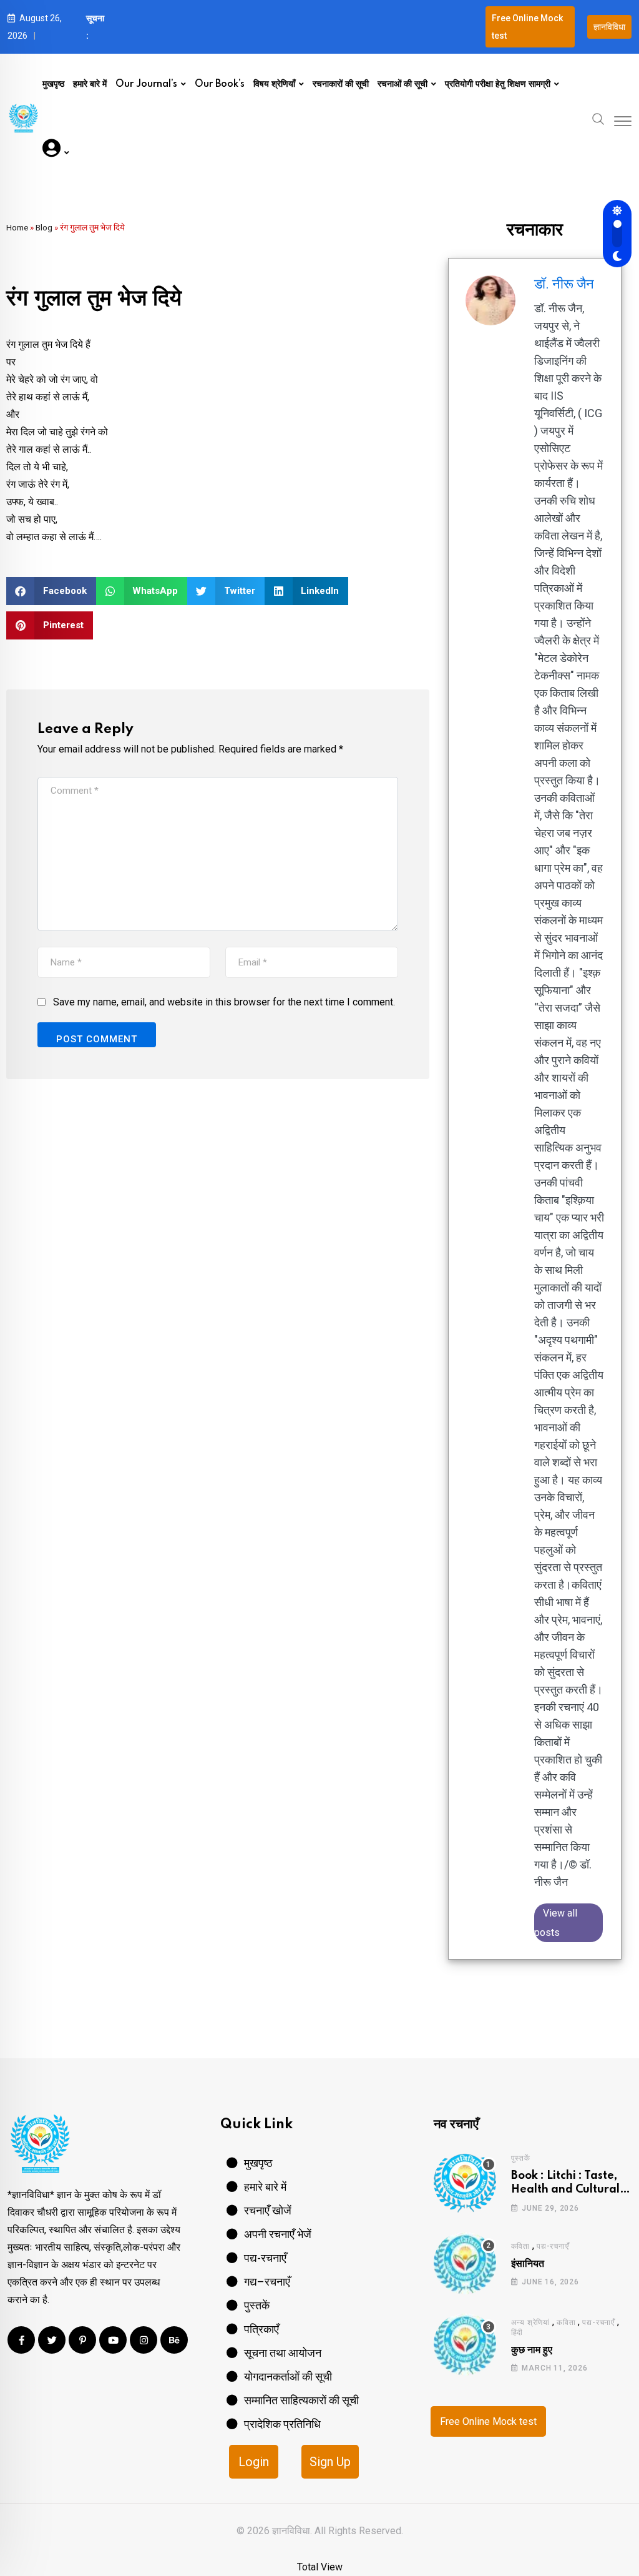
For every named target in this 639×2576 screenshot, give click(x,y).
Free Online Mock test (488, 2421)
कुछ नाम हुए (532, 2350)
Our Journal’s (146, 84)
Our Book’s (220, 84)
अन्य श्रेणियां (530, 2322)
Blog (44, 227)
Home (17, 227)
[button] (51, 591)
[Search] (598, 118)
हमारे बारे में (90, 84)
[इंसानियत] (465, 2263)
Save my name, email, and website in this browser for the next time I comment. (224, 1002)
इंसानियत (528, 2264)
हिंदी (517, 2332)
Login (254, 2462)
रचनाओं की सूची (402, 84)
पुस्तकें (521, 2158)
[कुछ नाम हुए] (465, 2344)
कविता (520, 2246)
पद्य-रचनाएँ (553, 2246)
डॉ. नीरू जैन (564, 284)
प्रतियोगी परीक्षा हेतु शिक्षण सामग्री (498, 84)
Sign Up (330, 2462)
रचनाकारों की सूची (341, 84)
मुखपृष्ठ (53, 84)
